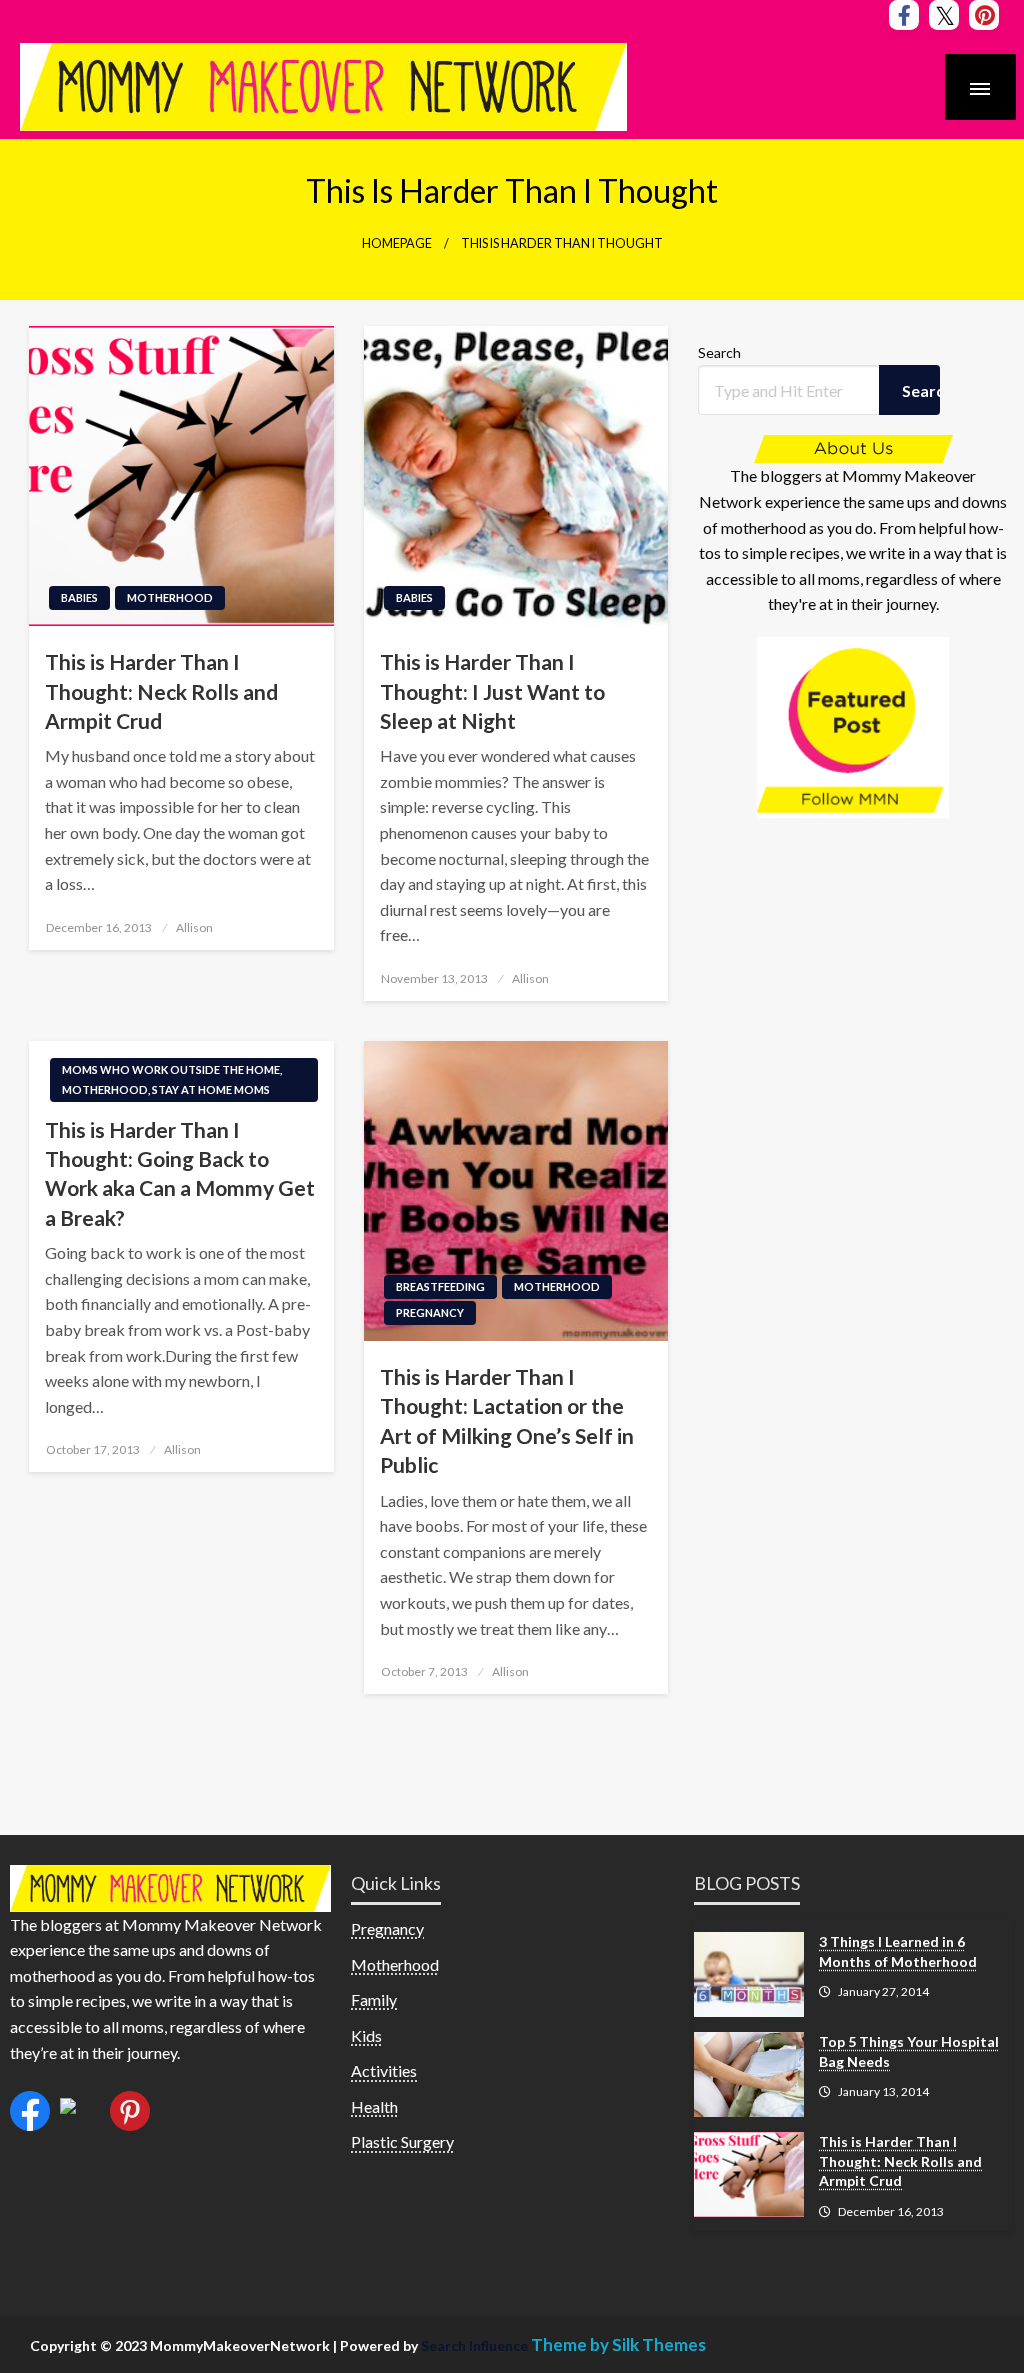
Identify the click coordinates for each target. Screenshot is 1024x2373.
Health (374, 2106)
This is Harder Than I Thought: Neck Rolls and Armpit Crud (161, 691)
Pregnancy (430, 1312)
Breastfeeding (440, 1286)
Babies (79, 597)
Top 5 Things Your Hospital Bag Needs (909, 2051)
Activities (384, 2070)
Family (374, 1999)
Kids (366, 2035)
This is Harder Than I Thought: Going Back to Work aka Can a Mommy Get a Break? (180, 1173)
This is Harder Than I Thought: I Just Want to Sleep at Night (492, 691)
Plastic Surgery (402, 2141)
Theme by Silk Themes (618, 2344)
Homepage (397, 243)
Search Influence (476, 2345)
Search (719, 352)
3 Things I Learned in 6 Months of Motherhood (898, 1951)
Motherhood (170, 597)
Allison (194, 927)
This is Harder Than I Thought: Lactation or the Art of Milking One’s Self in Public (507, 1420)
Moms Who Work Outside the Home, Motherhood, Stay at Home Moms (172, 1079)
